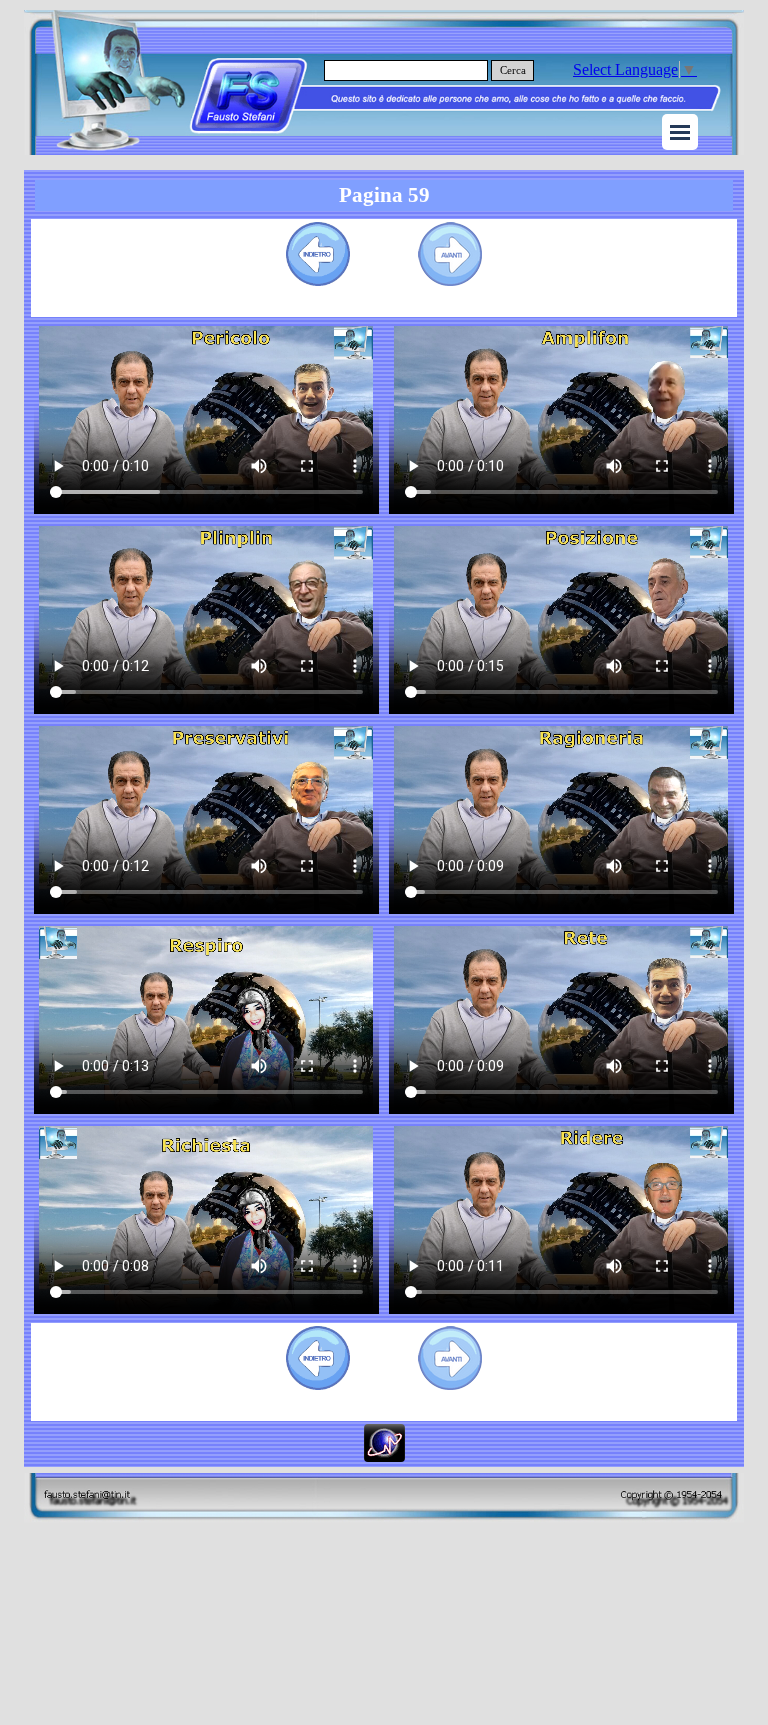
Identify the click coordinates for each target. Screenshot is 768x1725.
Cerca (513, 70)
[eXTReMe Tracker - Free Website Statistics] (384, 1452)
